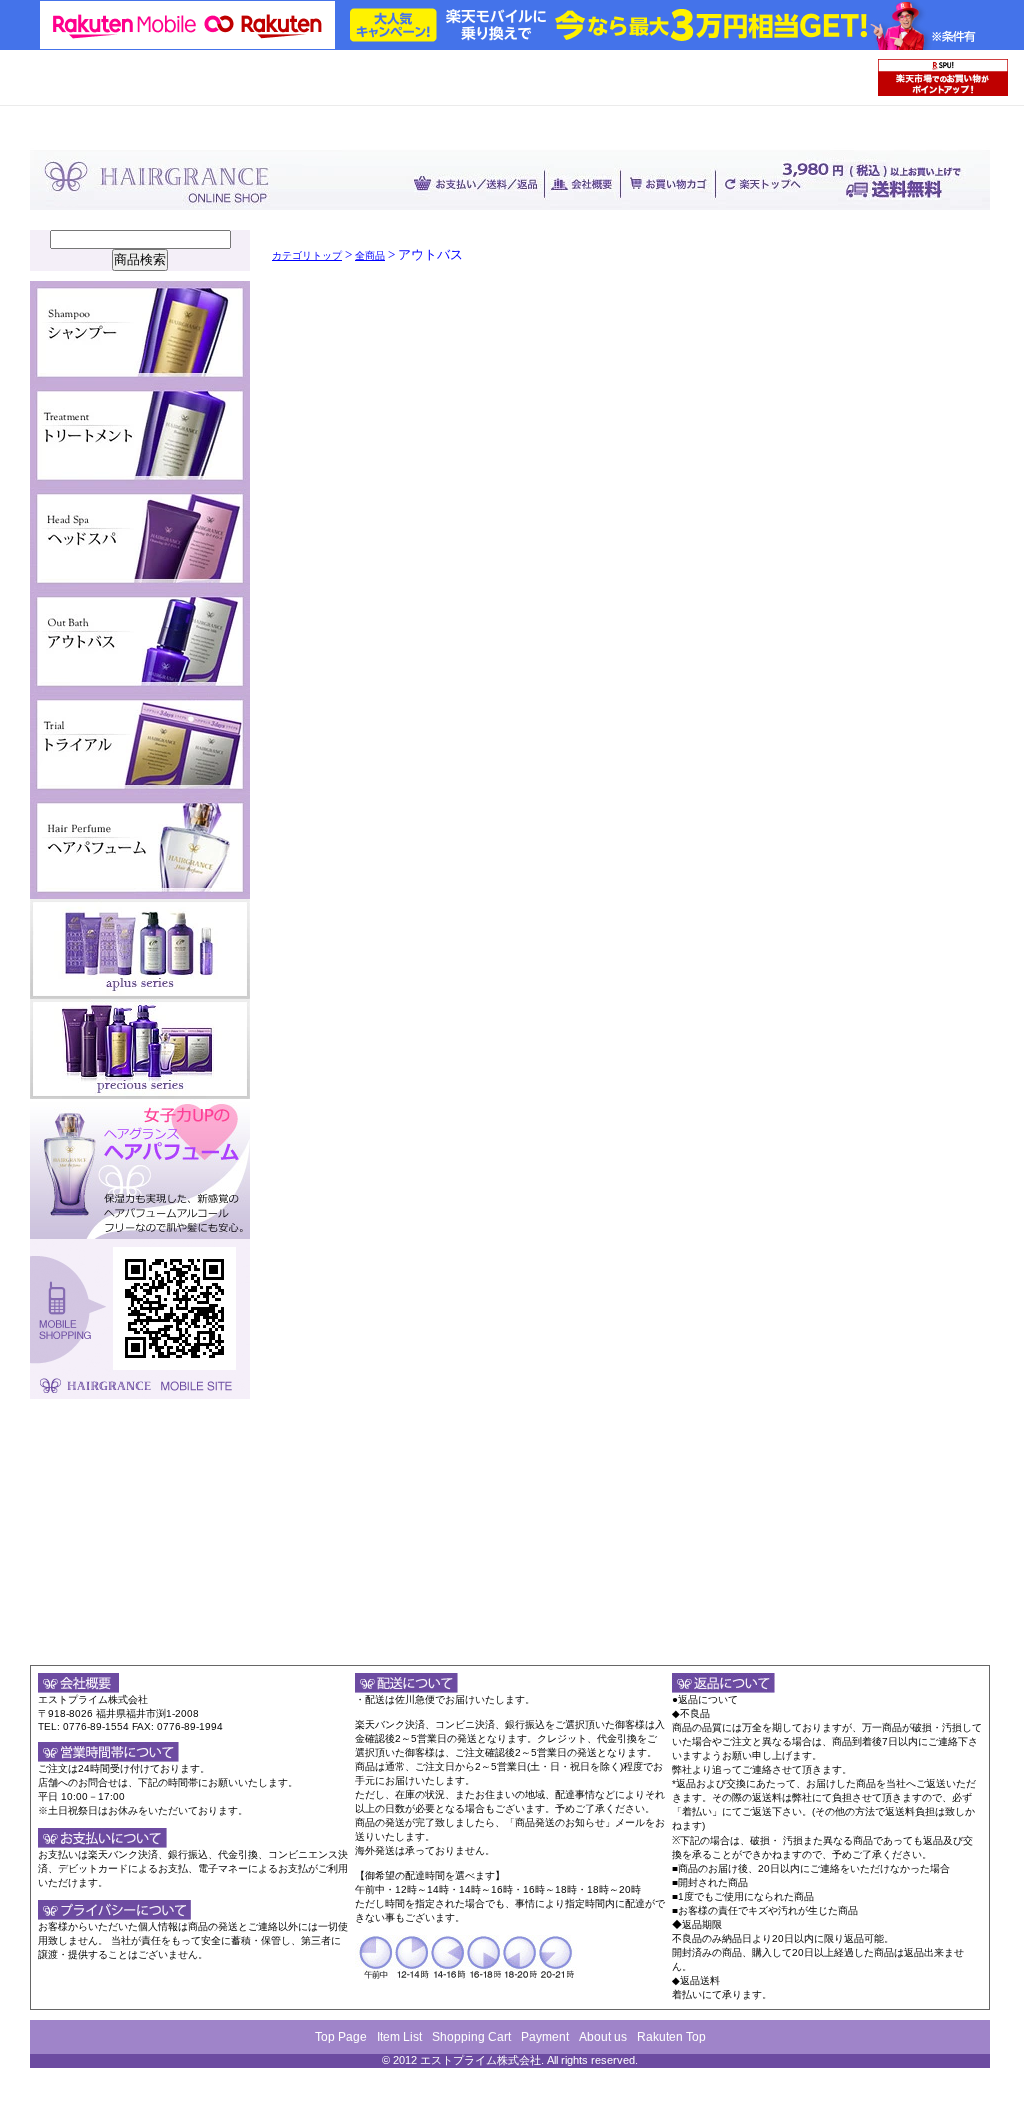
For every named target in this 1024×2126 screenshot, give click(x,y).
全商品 (370, 255)
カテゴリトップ (307, 255)
